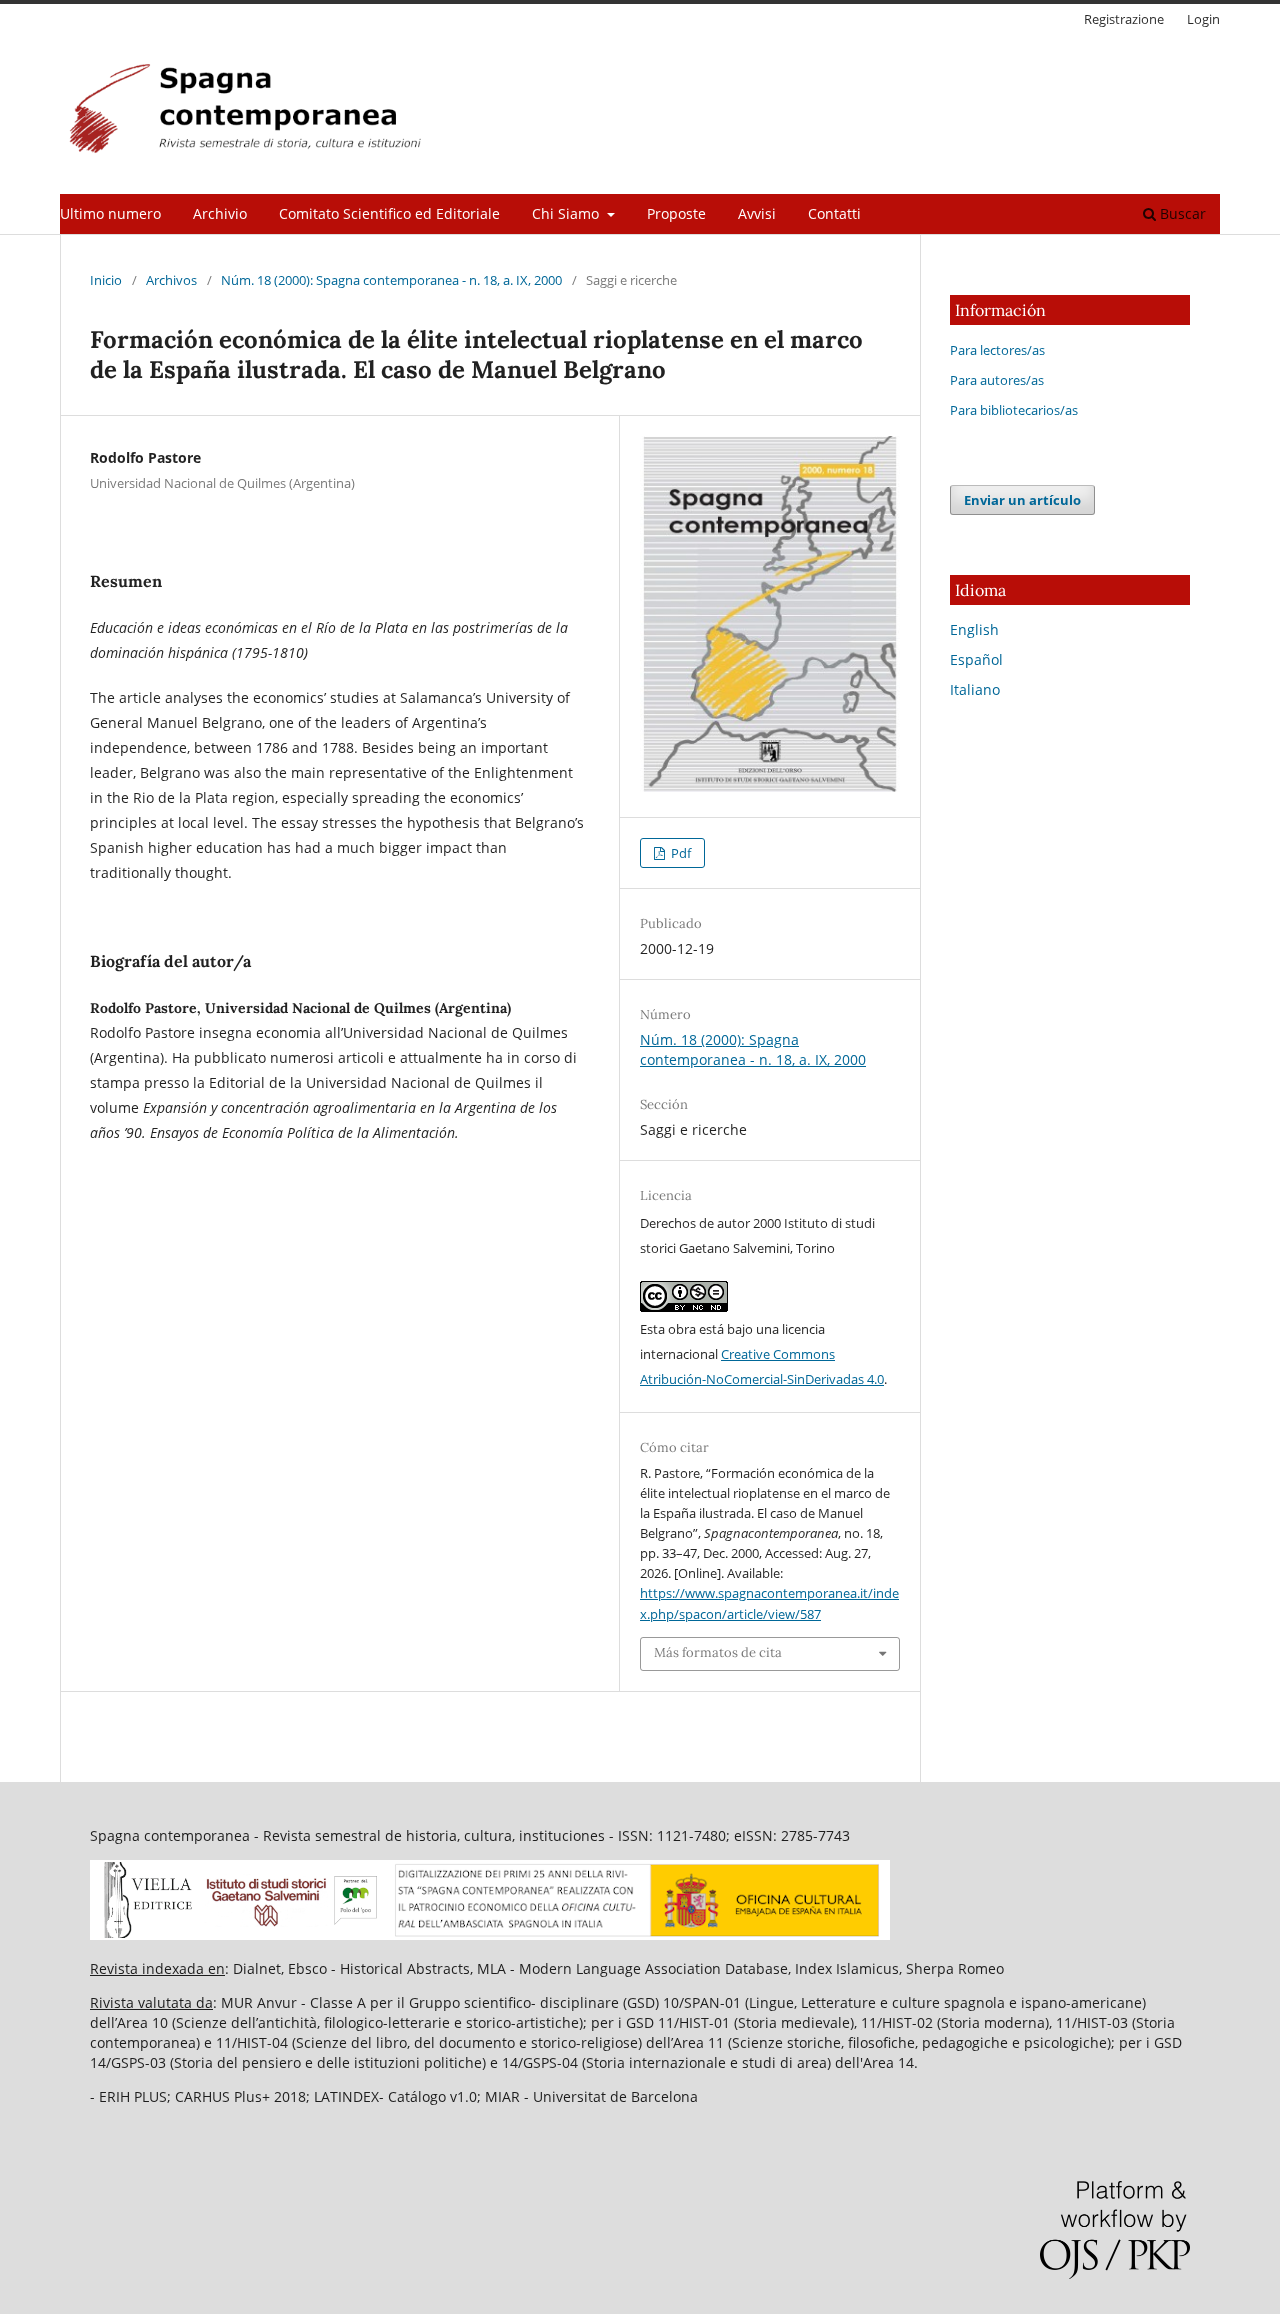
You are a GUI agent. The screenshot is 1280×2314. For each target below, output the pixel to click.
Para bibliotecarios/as (1014, 410)
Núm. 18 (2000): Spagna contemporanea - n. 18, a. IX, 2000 (391, 280)
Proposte (676, 213)
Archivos (171, 280)
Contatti (834, 213)
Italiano (975, 689)
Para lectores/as (997, 350)
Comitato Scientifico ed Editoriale (389, 213)
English (974, 629)
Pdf (679, 853)
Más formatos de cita (718, 1652)
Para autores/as (997, 380)
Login (1203, 19)
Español (976, 659)
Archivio (220, 213)
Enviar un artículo (1022, 500)
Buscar (1181, 213)
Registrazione (1124, 19)
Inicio (106, 280)
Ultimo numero (110, 213)
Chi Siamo (567, 213)
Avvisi (757, 213)
